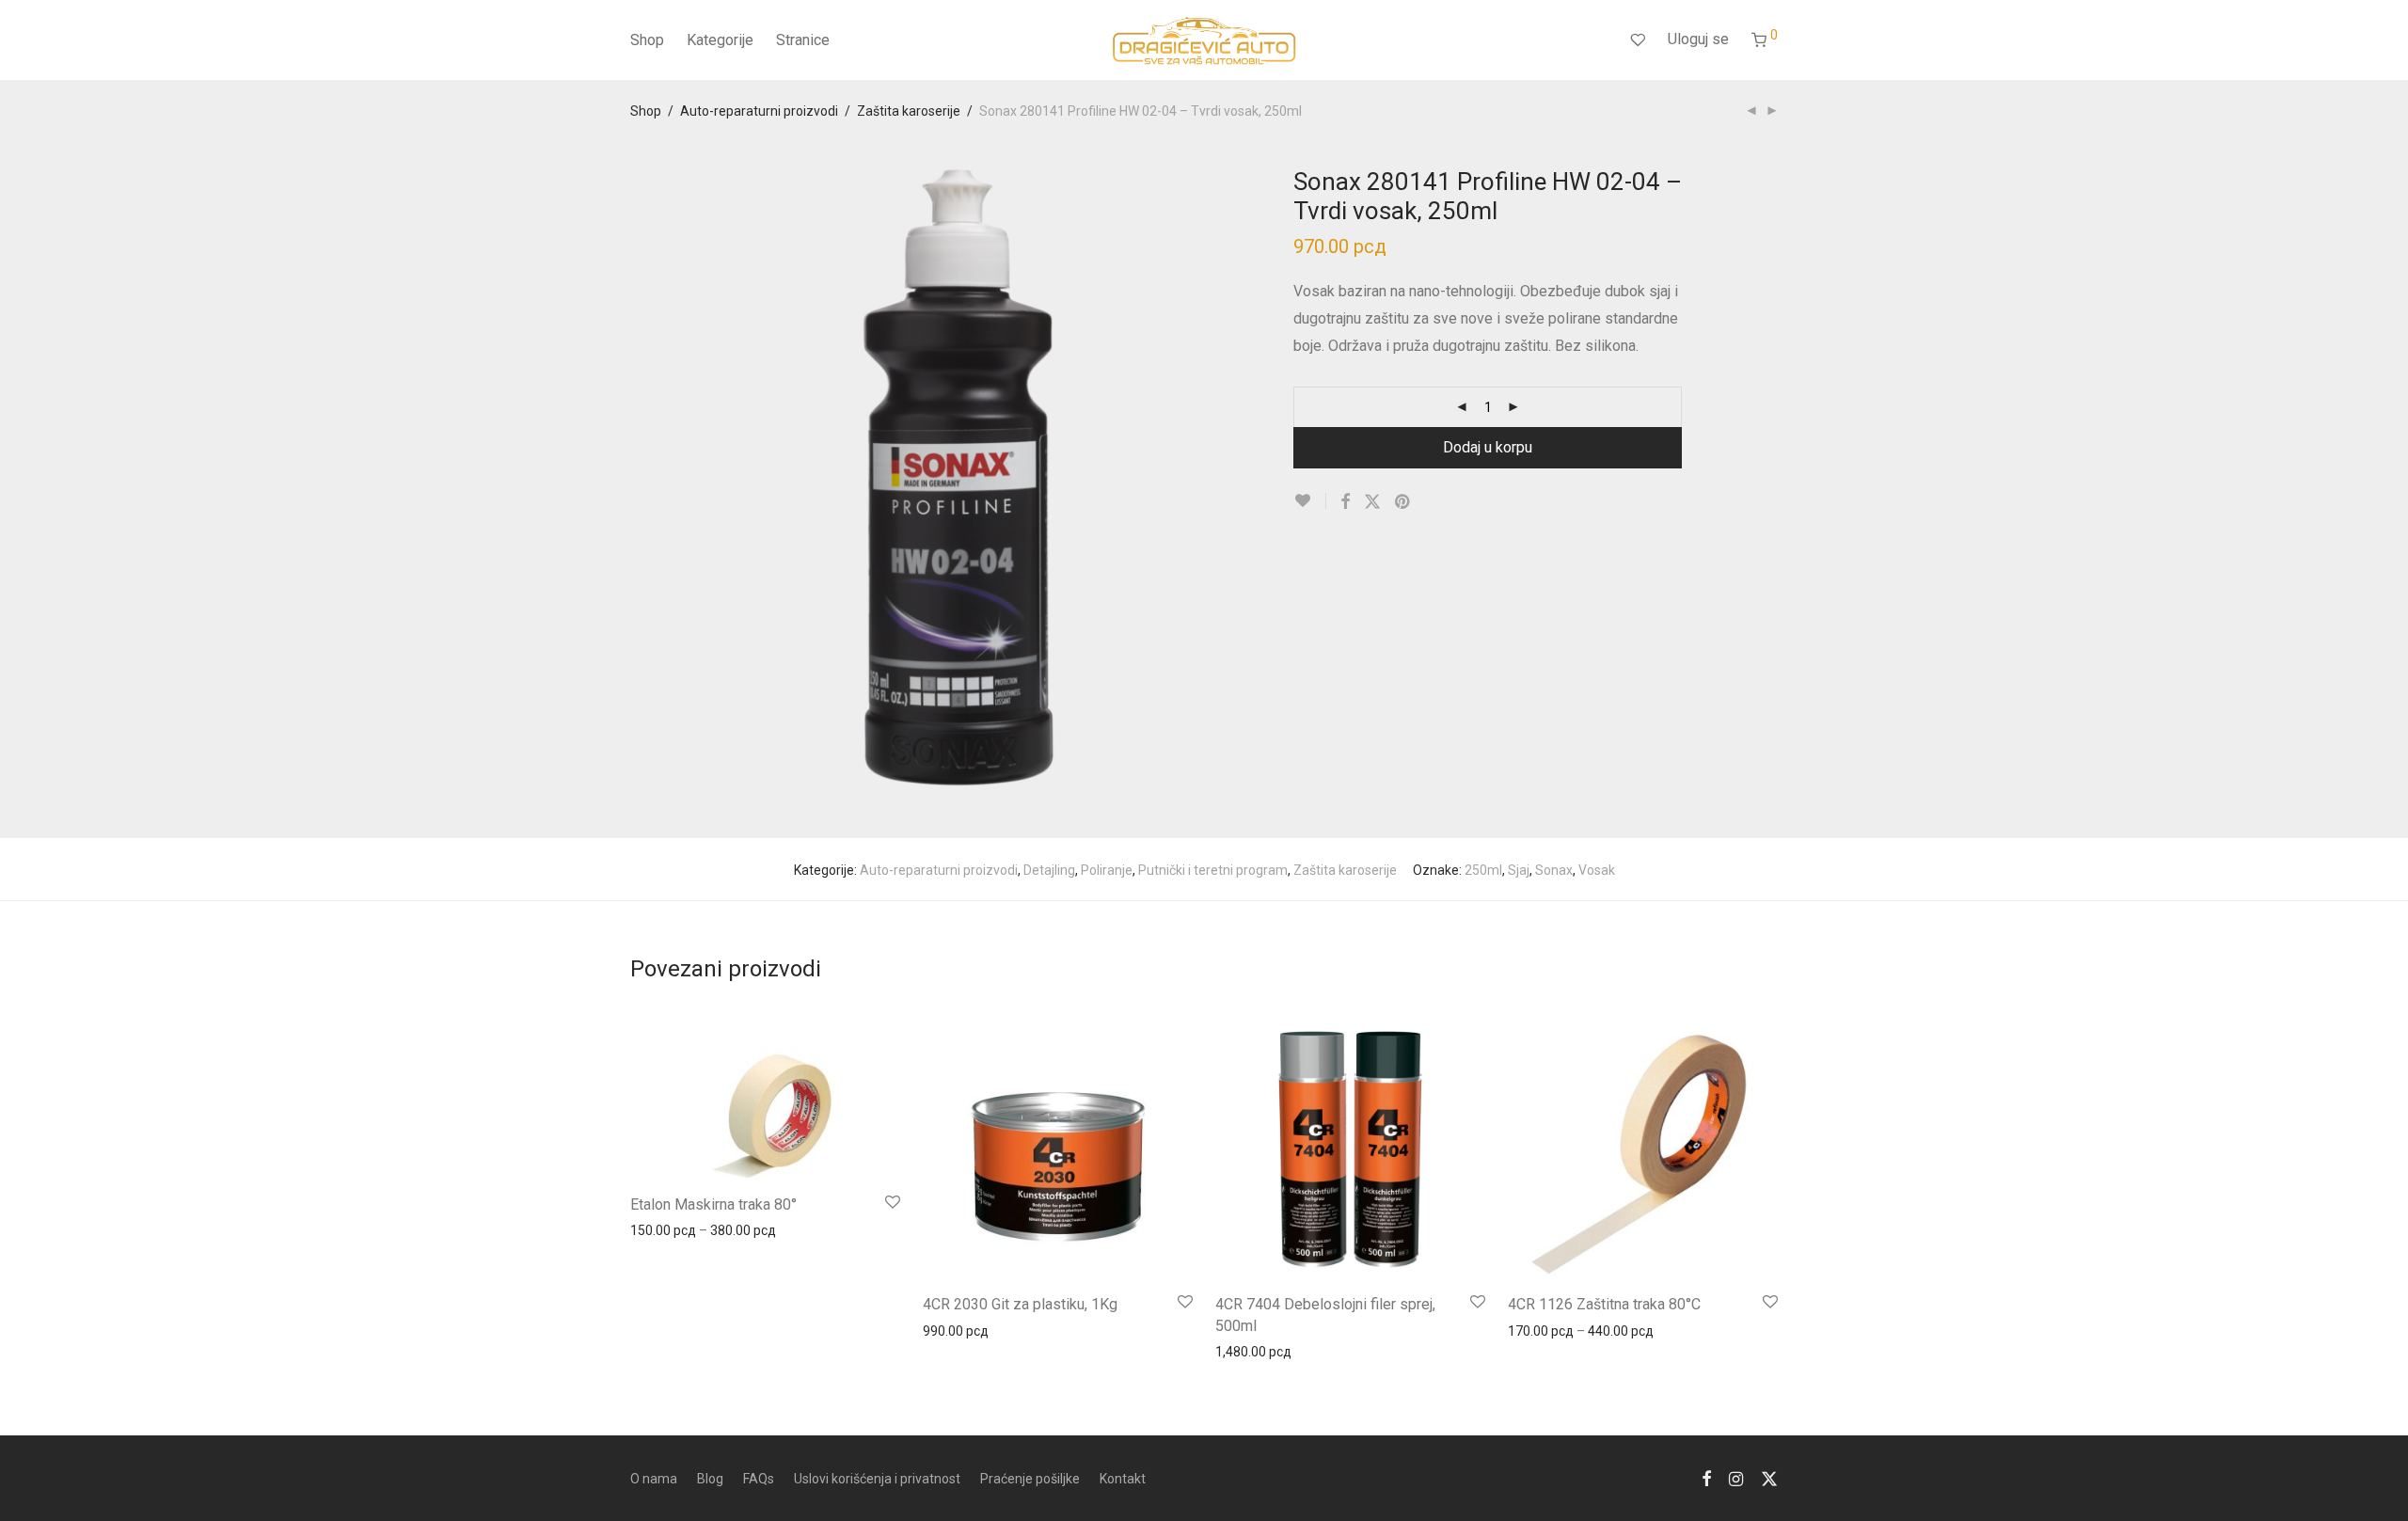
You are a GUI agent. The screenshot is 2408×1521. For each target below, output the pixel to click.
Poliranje (1107, 870)
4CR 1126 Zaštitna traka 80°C (1604, 1304)
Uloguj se (1698, 39)
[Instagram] (1736, 1478)
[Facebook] (1706, 1478)
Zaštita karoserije (909, 111)
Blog (710, 1479)
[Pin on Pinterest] (1403, 502)
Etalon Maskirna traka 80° (713, 1204)
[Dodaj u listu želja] (1310, 501)
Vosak (1597, 870)
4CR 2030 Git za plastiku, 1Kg (1020, 1304)
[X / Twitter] (1769, 1478)
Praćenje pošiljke (1030, 1479)
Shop (647, 40)
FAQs (759, 1479)
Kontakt (1123, 1479)
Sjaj (1519, 870)
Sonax (1554, 870)
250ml (1483, 870)
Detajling (1049, 870)
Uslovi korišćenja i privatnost (877, 1479)
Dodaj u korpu (1488, 447)
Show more (655, 1229)
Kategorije (720, 40)
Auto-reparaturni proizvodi (759, 111)
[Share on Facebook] (1345, 502)
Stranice (803, 40)
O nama (654, 1479)
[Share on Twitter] (1372, 502)
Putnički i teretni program (1213, 870)
